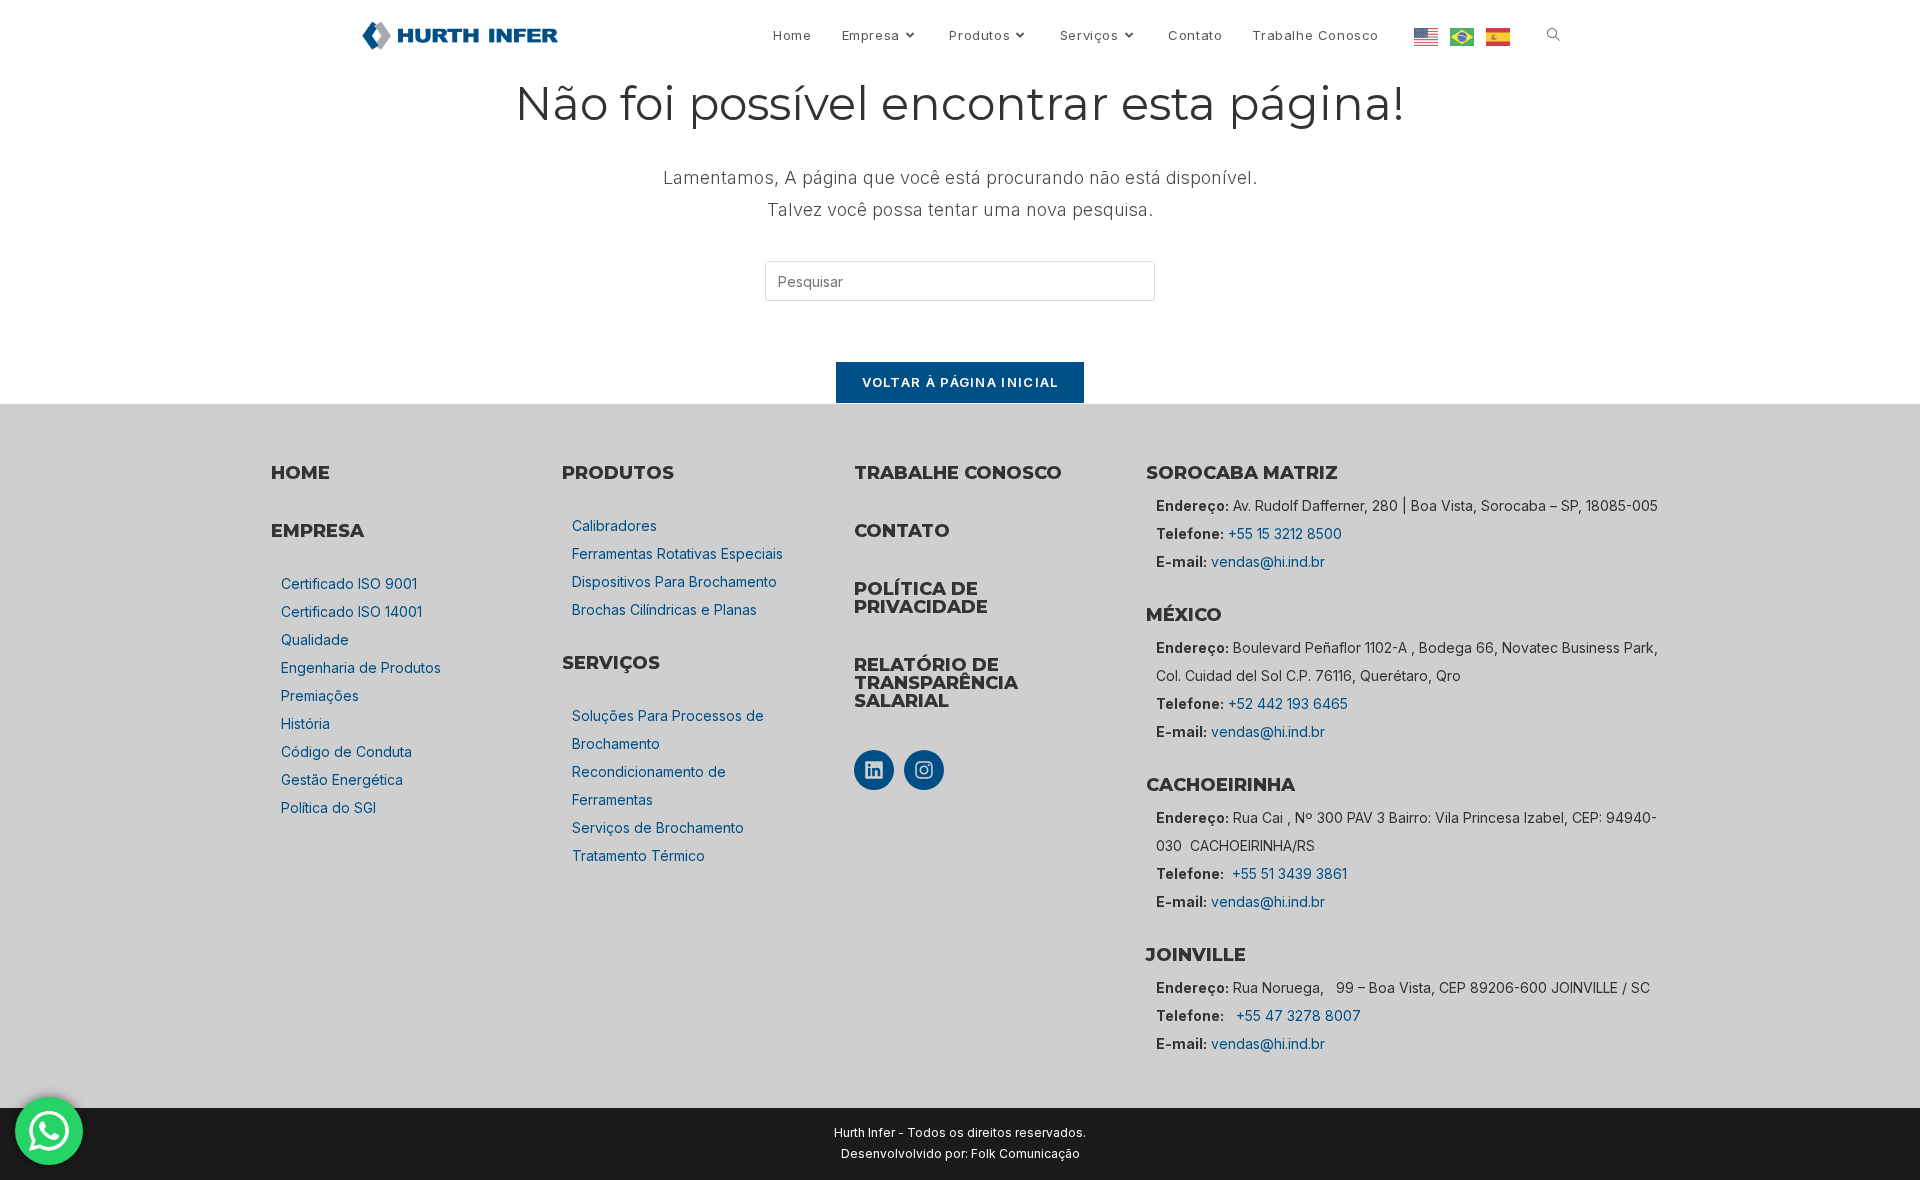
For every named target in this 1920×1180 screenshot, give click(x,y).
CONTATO (902, 531)
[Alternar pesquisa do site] (1553, 35)
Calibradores (614, 525)
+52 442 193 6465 (1288, 703)
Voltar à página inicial (960, 382)
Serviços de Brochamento (658, 827)
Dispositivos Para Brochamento (674, 581)
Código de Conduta (346, 751)
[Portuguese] (1463, 35)
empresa (317, 531)
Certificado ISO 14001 (351, 611)
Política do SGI (328, 807)
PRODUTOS (618, 473)
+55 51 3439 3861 (1289, 873)
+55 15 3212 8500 (1285, 533)
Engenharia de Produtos (361, 667)
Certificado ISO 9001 (349, 583)
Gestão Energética (342, 779)
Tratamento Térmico (638, 855)
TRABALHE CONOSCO (958, 473)
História (305, 723)
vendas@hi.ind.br (1268, 561)
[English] (1427, 35)
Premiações (320, 695)
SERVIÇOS (611, 663)
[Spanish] (1499, 35)
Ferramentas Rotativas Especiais (677, 553)
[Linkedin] (874, 770)
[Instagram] (924, 770)
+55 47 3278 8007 (1298, 1015)
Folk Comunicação (1025, 1153)
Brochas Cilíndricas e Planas (664, 609)
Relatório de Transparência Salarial (936, 683)
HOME (300, 473)
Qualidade (315, 639)
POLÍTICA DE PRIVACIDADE (921, 598)
